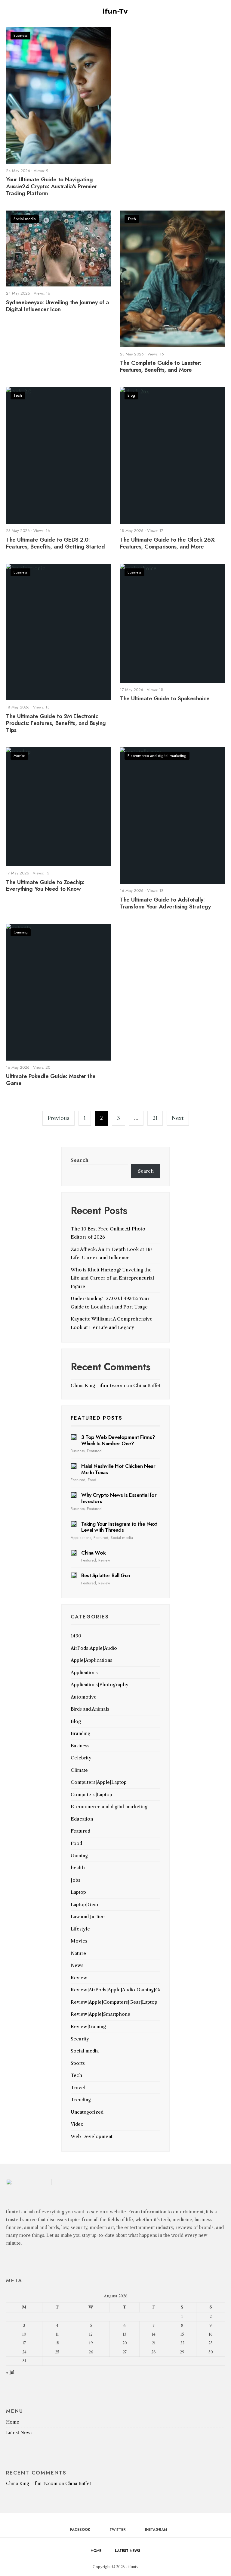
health (78, 1868)
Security (80, 2039)
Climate (79, 1770)
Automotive (84, 1697)
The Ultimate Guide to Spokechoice (165, 699)
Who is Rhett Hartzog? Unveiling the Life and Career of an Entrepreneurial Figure (112, 1278)
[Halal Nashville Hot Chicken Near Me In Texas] (74, 1466)
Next (178, 1118)
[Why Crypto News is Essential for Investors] (74, 1495)
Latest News (19, 2433)
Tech (132, 219)
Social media (25, 219)
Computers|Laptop (91, 1794)
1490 (76, 1636)
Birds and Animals (90, 1709)
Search (80, 1160)
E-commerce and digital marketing (157, 756)
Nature (78, 1953)
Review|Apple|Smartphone (100, 2014)
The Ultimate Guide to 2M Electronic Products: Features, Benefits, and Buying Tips (56, 723)
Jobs (75, 1880)
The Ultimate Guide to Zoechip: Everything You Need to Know (45, 886)
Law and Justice (88, 1916)
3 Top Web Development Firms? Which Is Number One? (118, 1440)
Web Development (92, 2136)
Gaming (21, 932)
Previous (59, 1118)
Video (77, 2124)
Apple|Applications (91, 1660)
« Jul (10, 2372)
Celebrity (81, 1758)
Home (13, 2422)
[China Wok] (74, 1553)
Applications (81, 1538)
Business (20, 35)
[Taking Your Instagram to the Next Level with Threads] (74, 1524)
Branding (80, 1733)
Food (92, 1480)
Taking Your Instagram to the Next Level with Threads (119, 1527)
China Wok (93, 1553)
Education (82, 1819)
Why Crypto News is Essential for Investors (119, 1498)
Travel (78, 2088)
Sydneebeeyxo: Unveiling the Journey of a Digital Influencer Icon (58, 306)
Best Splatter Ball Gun (106, 1575)
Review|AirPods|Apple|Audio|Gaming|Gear (119, 1990)
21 (155, 1118)
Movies (19, 756)
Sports (78, 2063)
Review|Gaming (88, 2026)
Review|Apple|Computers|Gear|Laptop (114, 2002)
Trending (81, 2100)
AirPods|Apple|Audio (94, 1648)
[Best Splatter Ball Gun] (74, 1575)
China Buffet (147, 1385)
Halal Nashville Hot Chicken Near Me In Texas (118, 1469)
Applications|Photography (100, 1685)
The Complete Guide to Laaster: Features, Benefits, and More (161, 366)
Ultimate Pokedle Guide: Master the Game (51, 1080)
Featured (94, 1451)
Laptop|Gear (85, 1904)
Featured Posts (97, 1418)
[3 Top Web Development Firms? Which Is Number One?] (74, 1437)
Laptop (78, 1892)
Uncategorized (87, 2112)
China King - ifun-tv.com (98, 1385)
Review (104, 1560)
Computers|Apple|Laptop (99, 1782)
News (77, 1965)
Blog (131, 395)
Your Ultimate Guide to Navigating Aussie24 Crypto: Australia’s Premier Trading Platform (51, 186)
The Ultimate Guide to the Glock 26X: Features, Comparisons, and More (168, 543)
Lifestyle (80, 1929)
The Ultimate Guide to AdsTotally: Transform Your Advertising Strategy (165, 903)
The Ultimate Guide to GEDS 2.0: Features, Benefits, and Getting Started (55, 543)
